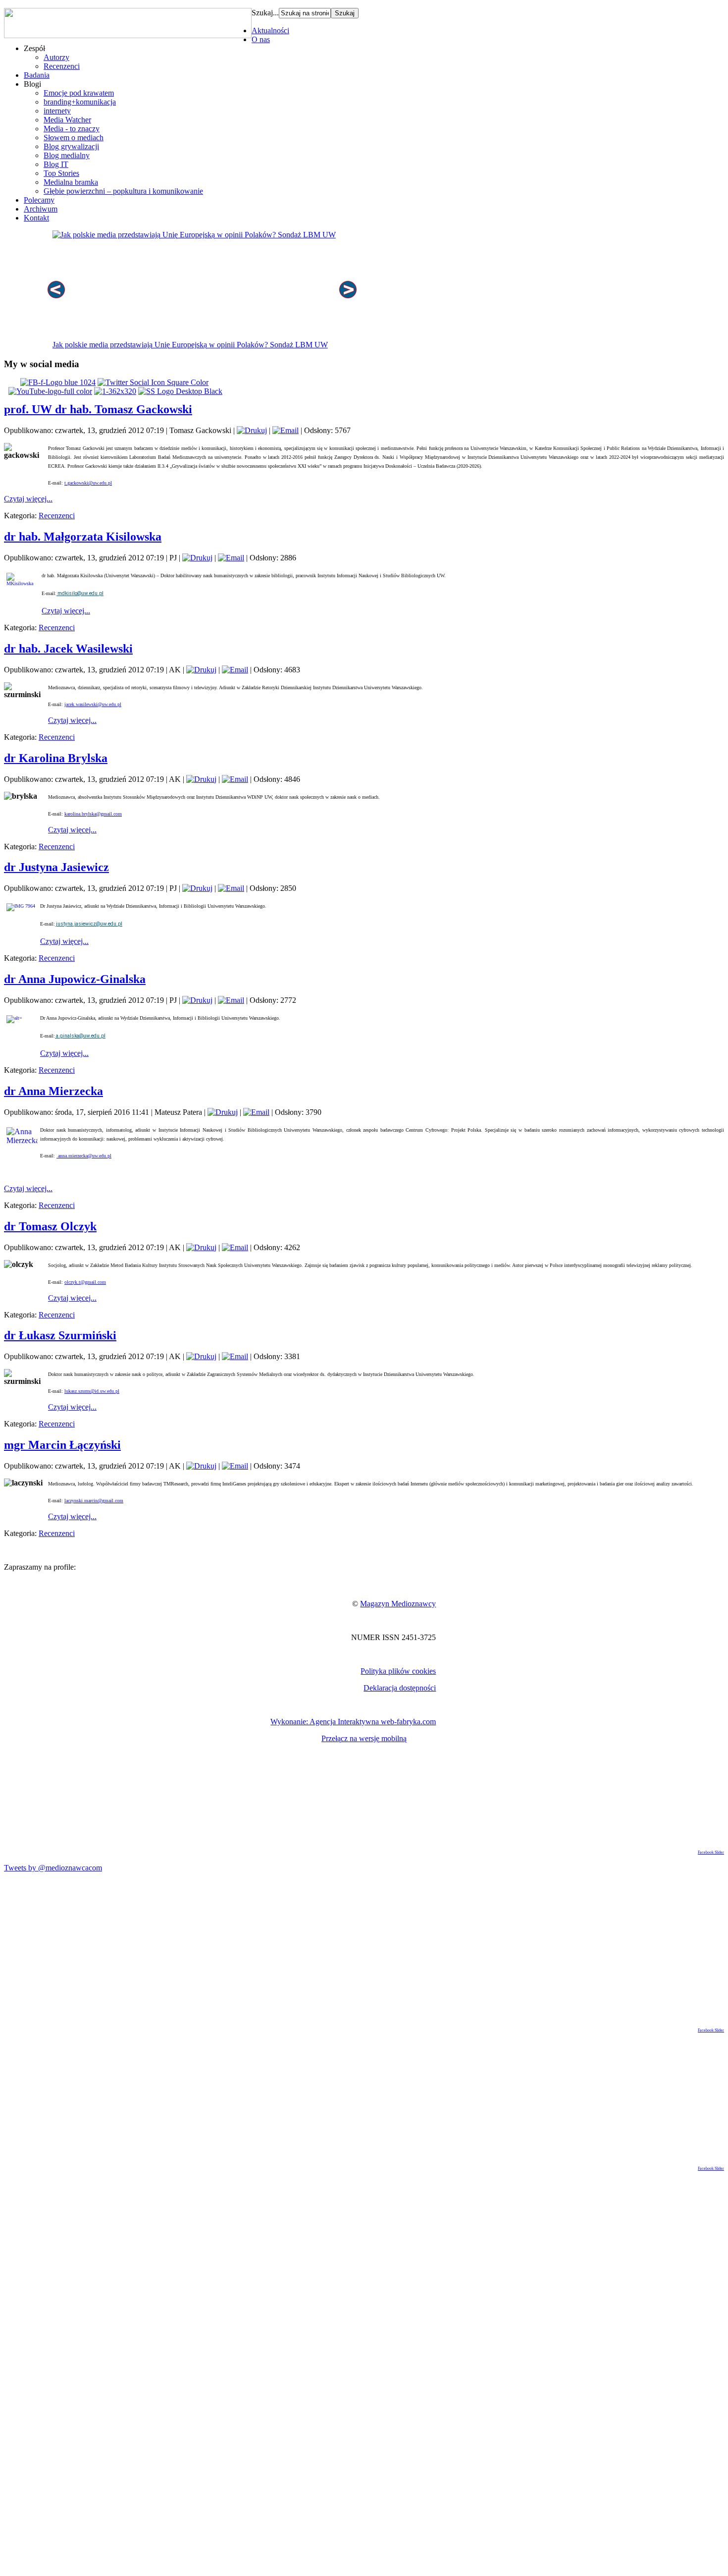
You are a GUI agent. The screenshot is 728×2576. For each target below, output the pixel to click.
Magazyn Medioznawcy (398, 1604)
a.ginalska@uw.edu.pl (80, 1036)
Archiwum (41, 209)
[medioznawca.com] (58, 382)
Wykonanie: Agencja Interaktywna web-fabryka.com (353, 1722)
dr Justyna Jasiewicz (56, 867)
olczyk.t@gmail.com (85, 1282)
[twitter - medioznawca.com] (153, 382)
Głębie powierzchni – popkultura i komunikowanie (123, 191)
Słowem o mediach (74, 137)
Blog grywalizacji (71, 146)
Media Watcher (67, 120)
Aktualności (270, 30)
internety (57, 111)
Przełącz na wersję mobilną (364, 1738)
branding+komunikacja (80, 102)
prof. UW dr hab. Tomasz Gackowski (98, 409)
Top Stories (61, 173)
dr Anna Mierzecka (53, 1091)
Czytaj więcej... (28, 499)
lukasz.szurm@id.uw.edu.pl (92, 1391)
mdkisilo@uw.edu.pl (80, 593)
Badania (37, 75)
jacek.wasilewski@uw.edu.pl (93, 704)
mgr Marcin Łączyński (62, 1445)
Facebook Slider (711, 1852)
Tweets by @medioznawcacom (53, 1868)
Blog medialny (67, 155)
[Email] (286, 430)
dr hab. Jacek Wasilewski (68, 649)
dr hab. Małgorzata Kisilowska (83, 537)
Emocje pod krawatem (79, 93)
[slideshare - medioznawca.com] (180, 391)
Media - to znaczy (72, 129)
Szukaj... (265, 13)
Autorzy (56, 57)
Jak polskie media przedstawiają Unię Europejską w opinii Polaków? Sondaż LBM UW (190, 345)
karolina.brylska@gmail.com (93, 814)
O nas (261, 39)
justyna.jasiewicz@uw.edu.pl (89, 924)
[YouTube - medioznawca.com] (50, 391)
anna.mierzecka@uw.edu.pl (84, 1156)
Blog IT (56, 164)
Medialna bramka (71, 182)
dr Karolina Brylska (56, 758)
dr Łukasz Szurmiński (60, 1335)
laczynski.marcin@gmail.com (94, 1501)
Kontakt (36, 218)
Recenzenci (62, 66)
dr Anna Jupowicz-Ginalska (75, 979)
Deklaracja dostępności (400, 1688)
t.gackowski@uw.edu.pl (88, 483)
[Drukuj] (252, 430)
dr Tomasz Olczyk (50, 1226)
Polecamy (39, 200)
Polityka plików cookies (398, 1671)
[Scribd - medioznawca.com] (115, 391)
